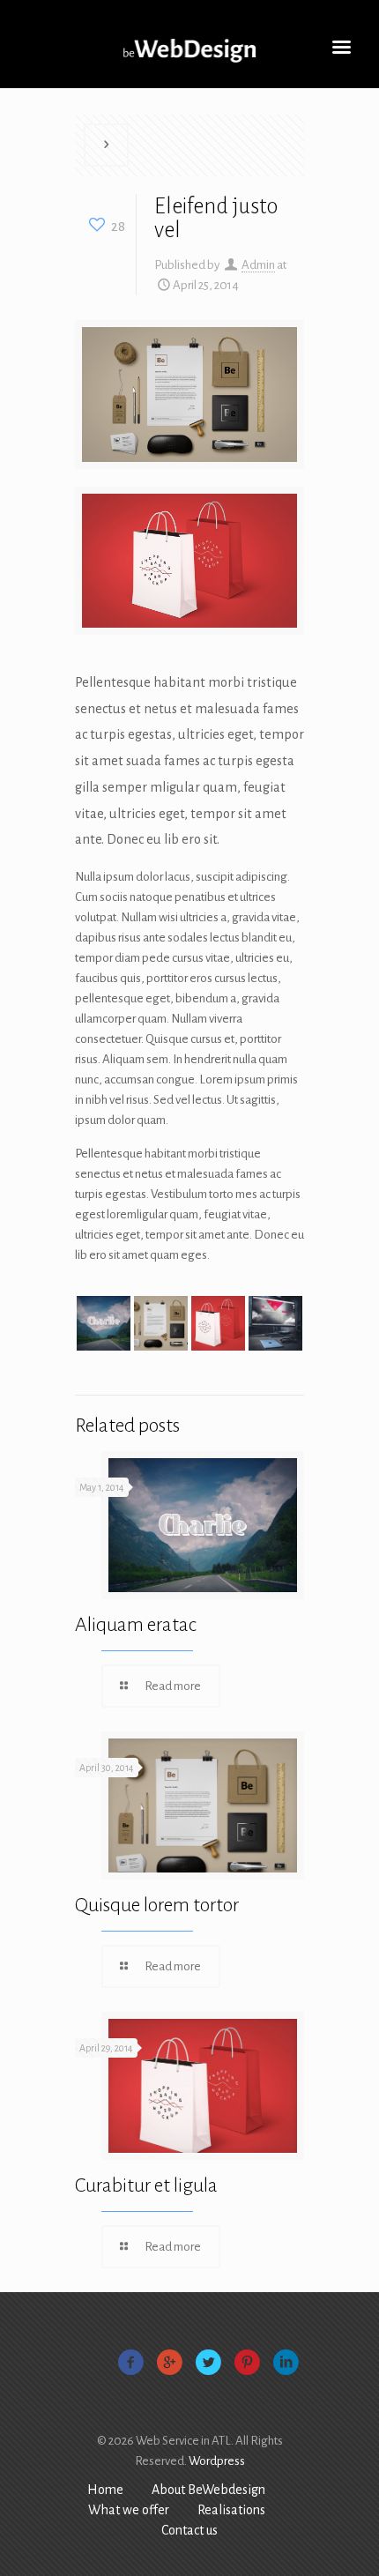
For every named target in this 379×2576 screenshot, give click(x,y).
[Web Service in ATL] (189, 53)
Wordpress (217, 2461)
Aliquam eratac (136, 1625)
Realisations (231, 2510)
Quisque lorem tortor (157, 1905)
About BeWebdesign (208, 2490)
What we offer (129, 2510)
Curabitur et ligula (146, 2185)
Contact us (189, 2530)
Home (105, 2490)
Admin (258, 265)
